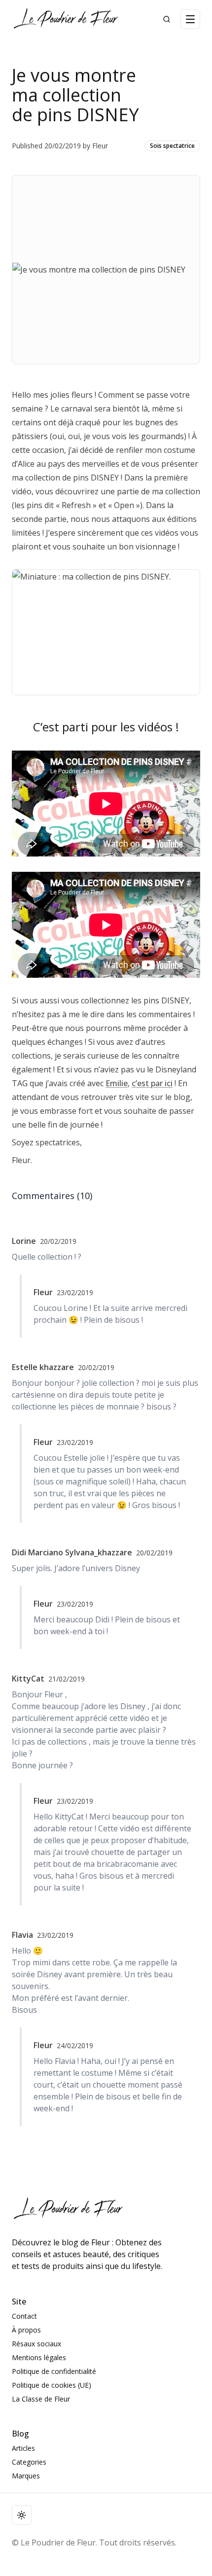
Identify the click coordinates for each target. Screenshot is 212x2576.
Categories (29, 2462)
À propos (26, 2330)
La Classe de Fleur (41, 2399)
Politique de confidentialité (54, 2371)
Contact (24, 2316)
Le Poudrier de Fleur (58, 2542)
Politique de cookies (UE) (52, 2385)
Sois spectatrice (172, 146)
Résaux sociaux (36, 2344)
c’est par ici (152, 1083)
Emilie (117, 1083)
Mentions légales (39, 2357)
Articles (23, 2448)
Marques (26, 2476)
